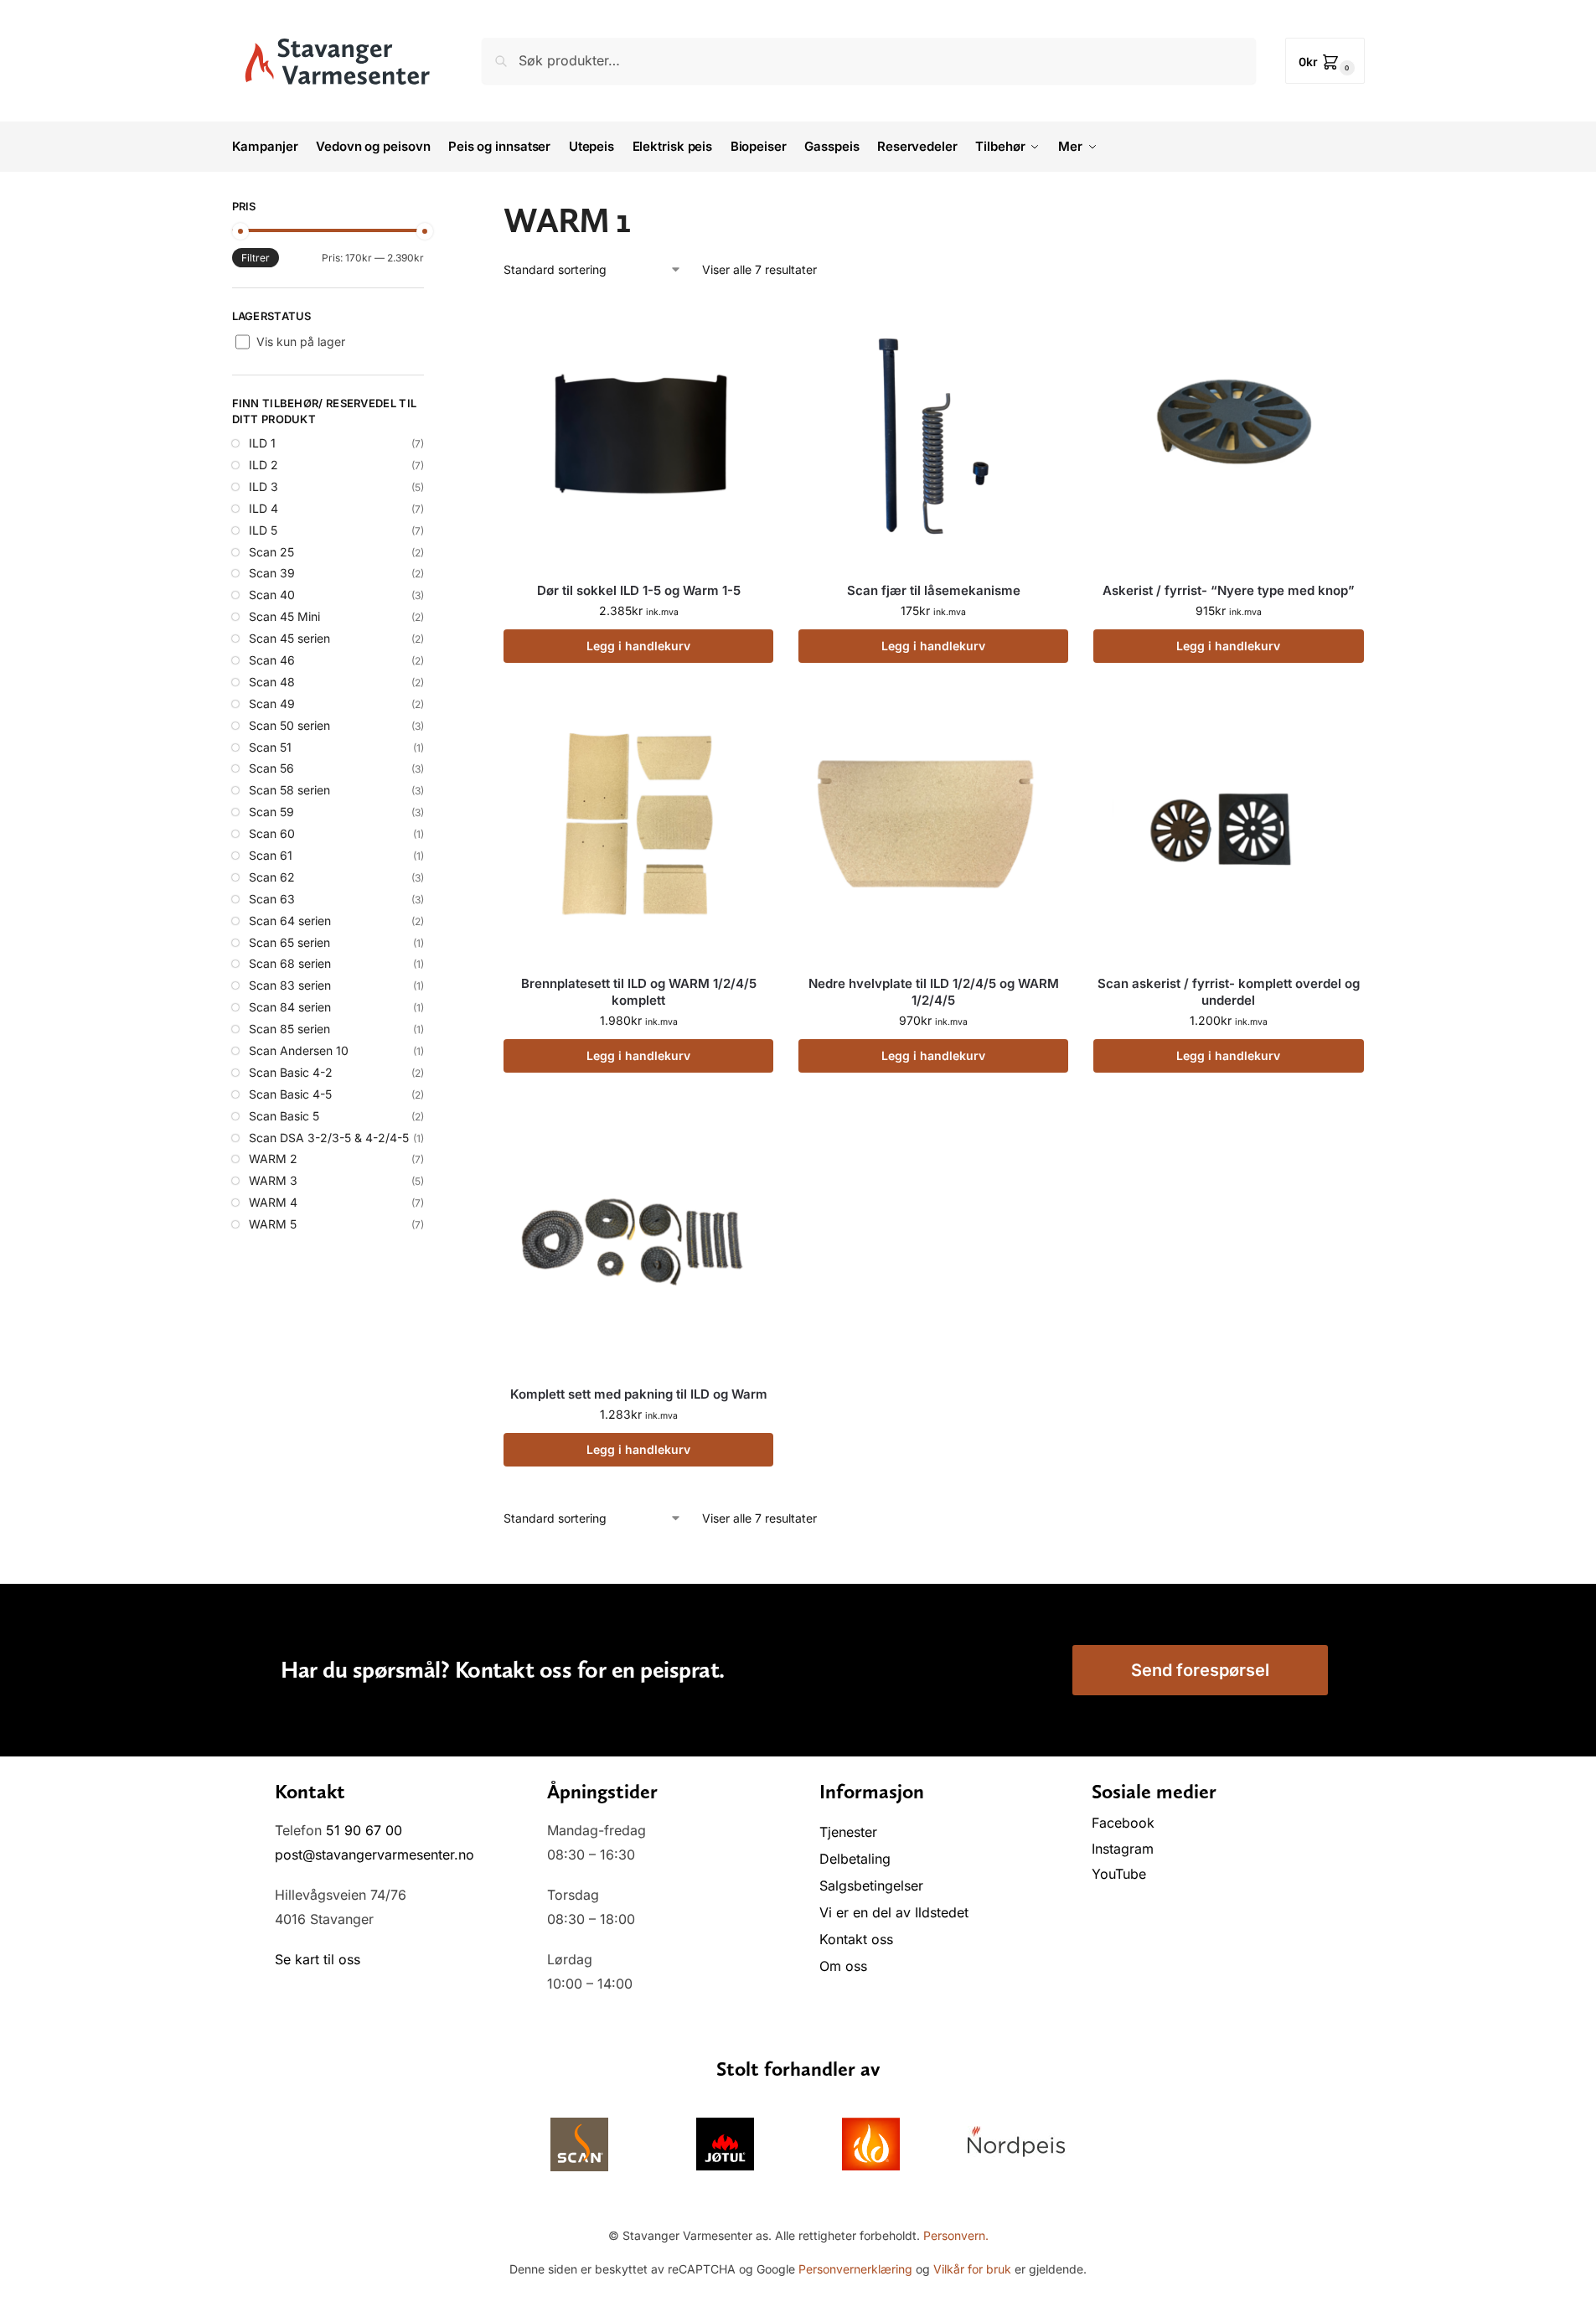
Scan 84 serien (290, 1007)
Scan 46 (272, 660)
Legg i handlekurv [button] (638, 646)
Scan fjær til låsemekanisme (934, 590)
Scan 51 (270, 747)
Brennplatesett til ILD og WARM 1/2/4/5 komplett (639, 992)
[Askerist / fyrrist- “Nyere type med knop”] (1228, 433)
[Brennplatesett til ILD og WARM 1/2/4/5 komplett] (638, 827)
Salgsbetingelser (871, 1886)
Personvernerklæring (855, 2269)
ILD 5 (263, 530)
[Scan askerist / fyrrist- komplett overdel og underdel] (1228, 827)
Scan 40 (272, 595)
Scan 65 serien (289, 942)
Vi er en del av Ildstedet (894, 1912)
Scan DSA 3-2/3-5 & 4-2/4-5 (329, 1138)
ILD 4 (263, 508)
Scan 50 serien (289, 725)
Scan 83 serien (290, 985)
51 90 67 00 (364, 1830)
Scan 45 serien (289, 638)
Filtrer (256, 258)
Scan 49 (272, 704)
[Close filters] (429, 209)
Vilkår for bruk (972, 2269)
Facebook (1125, 1823)
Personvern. (956, 2235)
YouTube (1119, 1874)
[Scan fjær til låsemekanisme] (933, 433)
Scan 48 (272, 682)
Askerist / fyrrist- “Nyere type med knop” (1229, 590)
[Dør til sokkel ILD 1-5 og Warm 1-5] (638, 433)
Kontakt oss (856, 1939)
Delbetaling (855, 1859)
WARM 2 (273, 1159)
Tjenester (848, 1832)
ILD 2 (263, 465)
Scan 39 (272, 573)
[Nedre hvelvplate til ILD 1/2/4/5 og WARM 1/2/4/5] (933, 827)
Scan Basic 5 (284, 1116)
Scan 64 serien (290, 921)
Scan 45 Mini (284, 616)
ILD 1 (262, 443)
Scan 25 (271, 552)
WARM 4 (273, 1202)
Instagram (1123, 1849)
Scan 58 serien (289, 790)
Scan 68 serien (290, 963)
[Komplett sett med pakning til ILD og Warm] (638, 1237)
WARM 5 (273, 1224)
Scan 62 (272, 877)
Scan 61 (271, 855)
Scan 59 (271, 812)
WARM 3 (273, 1180)
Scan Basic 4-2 (291, 1072)
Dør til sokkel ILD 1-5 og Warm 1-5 (639, 590)
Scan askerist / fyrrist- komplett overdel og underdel (1229, 992)
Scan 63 (272, 899)
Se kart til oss (318, 1959)
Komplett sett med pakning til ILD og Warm (639, 1394)
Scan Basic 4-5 (290, 1094)
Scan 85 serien (289, 1029)
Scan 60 (272, 833)
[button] (1325, 61)
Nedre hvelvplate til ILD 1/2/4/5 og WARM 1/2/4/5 (934, 992)
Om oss (843, 1966)
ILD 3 (263, 486)
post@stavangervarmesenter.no (374, 1855)
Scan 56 (271, 768)
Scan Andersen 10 (299, 1050)
